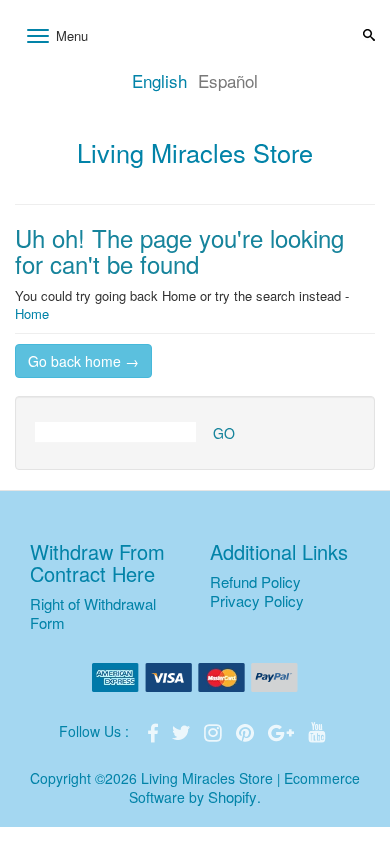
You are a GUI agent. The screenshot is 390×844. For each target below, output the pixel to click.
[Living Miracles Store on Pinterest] (247, 730)
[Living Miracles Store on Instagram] (215, 730)
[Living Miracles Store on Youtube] (317, 730)
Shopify (232, 796)
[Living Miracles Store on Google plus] (283, 730)
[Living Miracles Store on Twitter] (183, 730)
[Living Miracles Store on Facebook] (155, 730)
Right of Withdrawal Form (93, 613)
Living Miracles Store (195, 152)
